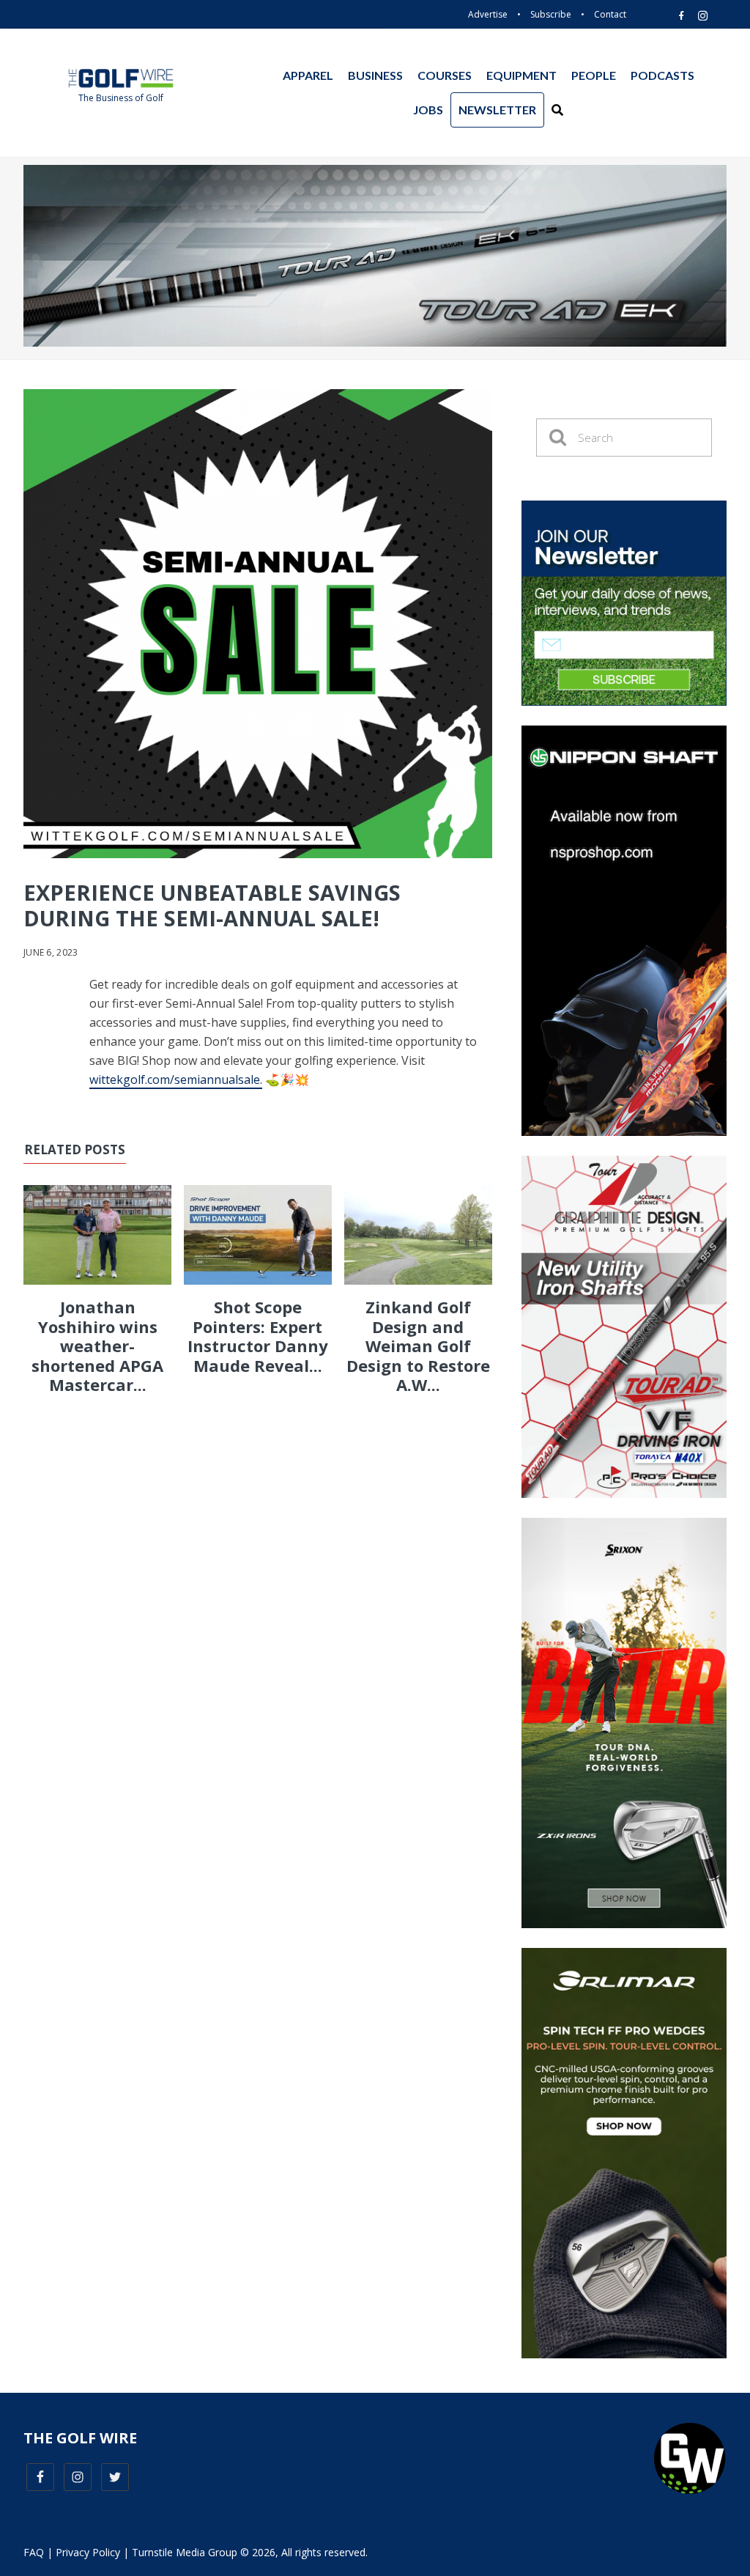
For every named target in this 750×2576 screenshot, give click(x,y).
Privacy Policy (88, 2552)
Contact (610, 14)
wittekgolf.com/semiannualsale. (176, 1080)
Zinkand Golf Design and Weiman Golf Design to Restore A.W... (418, 1346)
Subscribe (551, 14)
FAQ (34, 2552)
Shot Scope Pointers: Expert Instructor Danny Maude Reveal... (258, 1336)
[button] (557, 110)
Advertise (488, 14)
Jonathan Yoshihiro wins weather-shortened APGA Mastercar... (97, 1346)
